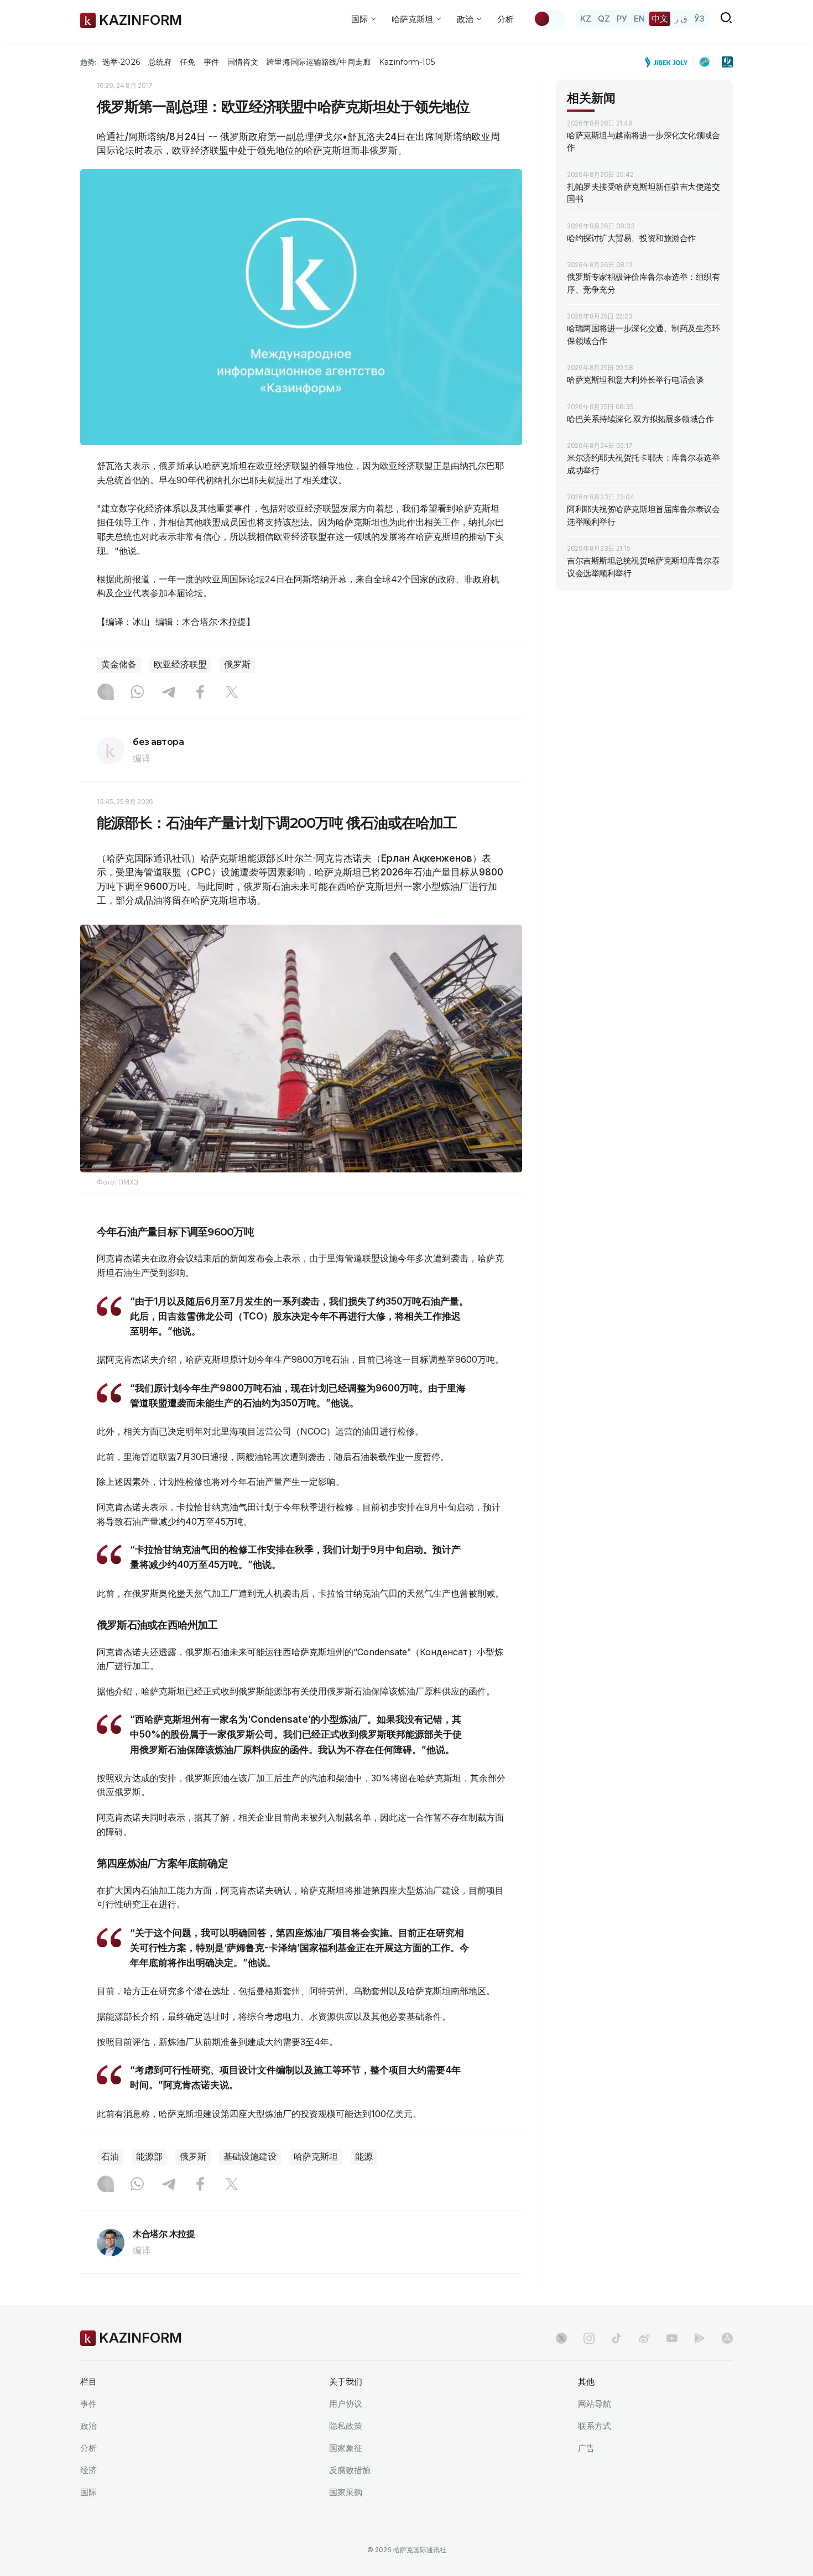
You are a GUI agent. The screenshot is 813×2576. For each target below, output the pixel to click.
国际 (88, 2492)
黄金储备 (119, 664)
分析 (505, 19)
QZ (604, 19)
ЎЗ (699, 19)
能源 (364, 2157)
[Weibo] (644, 2338)
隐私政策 (346, 2426)
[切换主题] (549, 19)
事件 (211, 62)
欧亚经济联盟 (180, 664)
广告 (586, 2448)
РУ (622, 19)
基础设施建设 (250, 2157)
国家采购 (346, 2492)
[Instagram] (106, 693)
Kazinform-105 (407, 62)
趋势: (88, 62)
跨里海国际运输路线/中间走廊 (319, 62)
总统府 (160, 62)
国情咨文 (243, 62)
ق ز (681, 19)
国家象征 (346, 2448)
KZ (586, 19)
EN (639, 19)
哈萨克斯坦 (316, 2157)
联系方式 (595, 2426)
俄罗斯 (237, 664)
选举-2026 (121, 62)
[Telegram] (169, 693)
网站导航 (595, 2404)
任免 (187, 62)
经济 (88, 2470)
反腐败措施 (350, 2470)
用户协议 (346, 2404)
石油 (110, 2157)
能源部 (149, 2157)
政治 (88, 2426)
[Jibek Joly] (669, 62)
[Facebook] (200, 693)
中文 (660, 19)
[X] (232, 693)
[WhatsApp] (137, 693)
